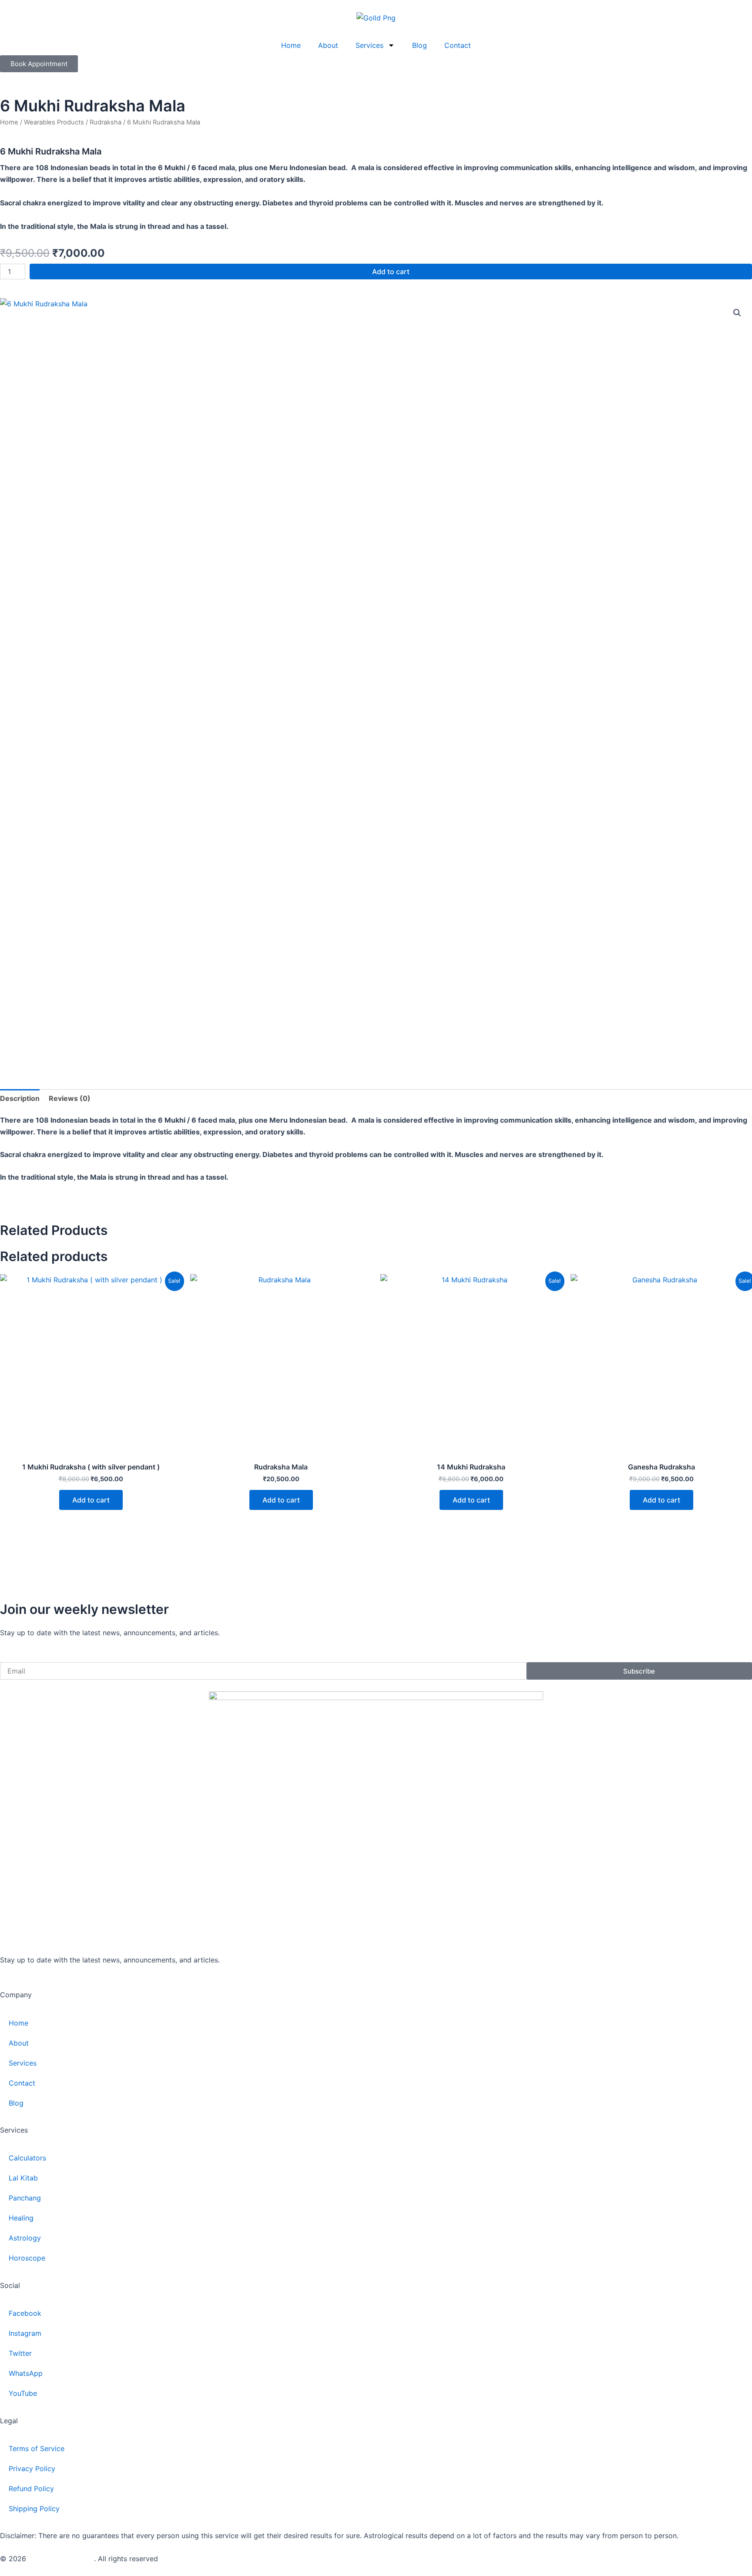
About (328, 45)
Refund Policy (31, 2489)
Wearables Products (54, 122)
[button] (737, 313)
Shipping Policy (34, 2509)
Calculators (27, 2158)
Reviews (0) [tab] (70, 1098)
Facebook (25, 2313)
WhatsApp (26, 2373)
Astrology (25, 2238)
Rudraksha (106, 122)
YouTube (23, 2393)
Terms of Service (37, 2449)
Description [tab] (20, 1098)
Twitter (20, 2353)
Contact (458, 45)
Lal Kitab (23, 2178)
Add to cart (391, 272)
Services (369, 45)
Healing (21, 2218)
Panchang (25, 2198)
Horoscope (27, 2258)
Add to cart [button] (91, 1500)
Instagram (25, 2333)
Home (291, 45)
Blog (420, 45)
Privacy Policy (32, 2469)
